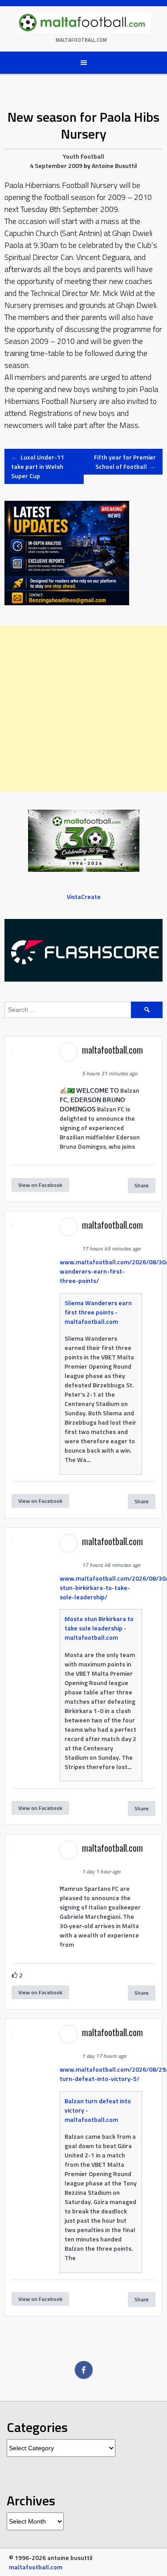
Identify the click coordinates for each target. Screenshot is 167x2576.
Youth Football (83, 156)
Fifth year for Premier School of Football (125, 462)
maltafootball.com (81, 40)
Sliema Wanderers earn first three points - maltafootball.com (98, 1312)
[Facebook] (84, 2370)
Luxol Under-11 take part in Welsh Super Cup (38, 466)
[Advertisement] (83, 709)
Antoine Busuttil (114, 166)
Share (142, 1185)
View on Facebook (40, 1185)
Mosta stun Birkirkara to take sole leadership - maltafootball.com (99, 1628)
